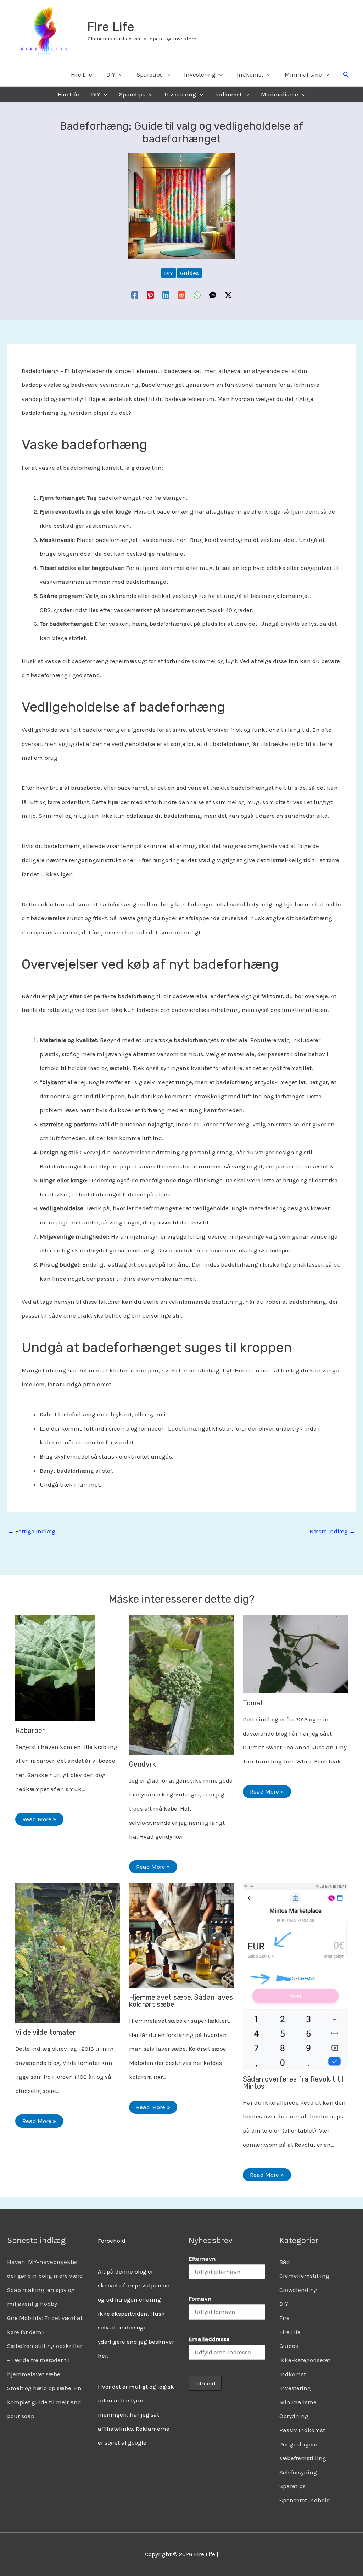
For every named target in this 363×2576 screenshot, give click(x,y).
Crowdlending (298, 2290)
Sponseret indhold (305, 2500)
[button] (346, 74)
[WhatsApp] (197, 295)
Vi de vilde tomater (46, 2032)
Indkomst (293, 2374)
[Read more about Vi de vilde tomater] (68, 1952)
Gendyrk (143, 1764)
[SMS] (213, 295)
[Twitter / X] (228, 295)
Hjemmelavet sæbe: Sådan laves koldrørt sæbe (181, 2001)
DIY (169, 273)
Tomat (253, 1703)
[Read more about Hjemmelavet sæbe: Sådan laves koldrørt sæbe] (181, 1935)
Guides (189, 273)
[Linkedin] (166, 295)
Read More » (39, 1819)
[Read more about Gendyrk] (181, 1684)
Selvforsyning (298, 2472)
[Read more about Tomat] (295, 1653)
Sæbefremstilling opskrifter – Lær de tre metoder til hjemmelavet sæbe (45, 2360)
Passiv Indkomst (302, 2430)
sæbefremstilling (303, 2458)
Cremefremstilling (304, 2276)
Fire (284, 2318)
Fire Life (111, 27)
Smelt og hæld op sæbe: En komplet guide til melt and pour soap (44, 2402)
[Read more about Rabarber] (55, 1667)
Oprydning (294, 2416)
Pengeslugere (298, 2444)
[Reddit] (181, 295)
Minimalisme (298, 2402)
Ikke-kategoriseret (305, 2360)
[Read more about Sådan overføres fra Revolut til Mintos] (295, 1975)
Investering (295, 2388)
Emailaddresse (209, 2339)
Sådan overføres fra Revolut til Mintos (293, 2083)
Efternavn (202, 2259)
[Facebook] (135, 295)
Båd (285, 2262)
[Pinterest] (150, 295)
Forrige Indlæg (32, 1531)
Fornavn (200, 2299)
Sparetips (292, 2486)
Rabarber (30, 1731)
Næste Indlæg (332, 1531)
